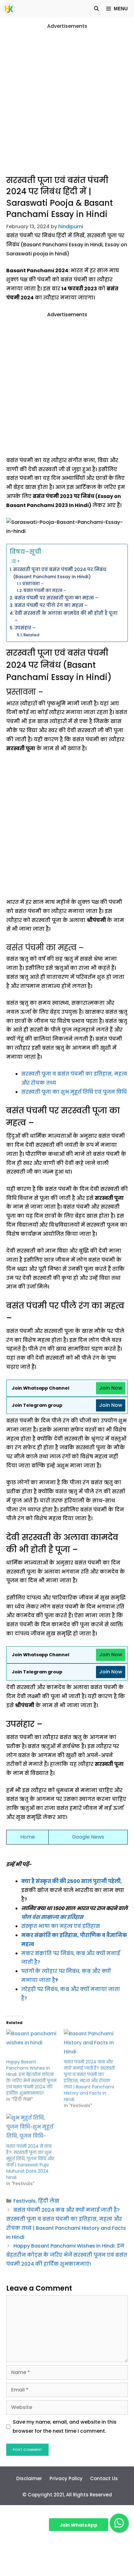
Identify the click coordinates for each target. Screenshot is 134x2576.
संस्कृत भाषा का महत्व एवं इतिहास (61, 1926)
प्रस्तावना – (33, 584)
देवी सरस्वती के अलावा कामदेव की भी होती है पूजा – (66, 617)
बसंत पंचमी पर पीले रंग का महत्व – (51, 605)
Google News (88, 1837)
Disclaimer (29, 2478)
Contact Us (104, 2478)
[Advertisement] (67, 98)
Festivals (24, 2201)
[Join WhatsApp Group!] (119, 2523)
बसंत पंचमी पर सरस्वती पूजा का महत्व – (56, 598)
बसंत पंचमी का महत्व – (45, 591)
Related (31, 635)
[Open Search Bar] (96, 9)
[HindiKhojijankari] (9, 9)
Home (28, 1837)
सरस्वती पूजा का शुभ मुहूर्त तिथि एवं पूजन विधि (74, 1092)
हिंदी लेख (49, 2201)
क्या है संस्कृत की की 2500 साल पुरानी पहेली (71, 1881)
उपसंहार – (25, 628)
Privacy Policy (66, 2478)
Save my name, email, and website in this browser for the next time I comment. (65, 2426)
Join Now (111, 1388)
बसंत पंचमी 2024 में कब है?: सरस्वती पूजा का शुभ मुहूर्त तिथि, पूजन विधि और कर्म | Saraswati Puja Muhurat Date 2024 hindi (30, 2162)
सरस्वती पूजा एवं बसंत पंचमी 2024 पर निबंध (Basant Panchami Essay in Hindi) (60, 573)
